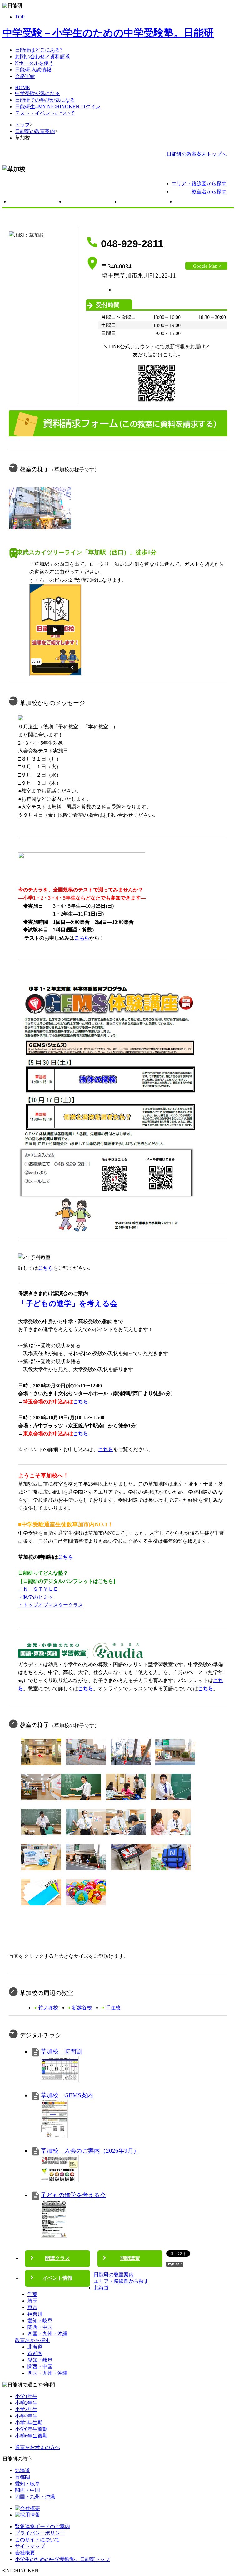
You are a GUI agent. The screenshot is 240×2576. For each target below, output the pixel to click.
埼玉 (32, 2301)
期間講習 (146, 203)
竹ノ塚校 (48, 2008)
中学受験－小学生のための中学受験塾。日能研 (108, 33)
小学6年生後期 (31, 2436)
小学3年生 (26, 2409)
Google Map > (207, 266)
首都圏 (35, 2353)
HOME (22, 87)
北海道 (101, 2288)
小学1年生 (26, 2396)
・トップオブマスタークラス (51, 1605)
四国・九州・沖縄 (47, 2334)
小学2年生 (26, 2403)
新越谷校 (82, 2008)
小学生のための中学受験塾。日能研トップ (62, 2559)
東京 (32, 2307)
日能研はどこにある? (39, 50)
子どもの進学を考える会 (73, 2195)
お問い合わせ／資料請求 (42, 56)
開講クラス (90, 203)
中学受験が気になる (37, 93)
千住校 (113, 2008)
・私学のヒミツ (36, 1597)
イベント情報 (201, 203)
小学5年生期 (29, 2423)
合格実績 (25, 76)
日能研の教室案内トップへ (197, 154)
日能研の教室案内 (35, 131)
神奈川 (35, 2314)
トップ (22, 125)
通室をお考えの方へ (37, 2447)
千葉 (32, 2294)
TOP (20, 17)
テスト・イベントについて (45, 113)
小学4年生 (26, 2416)
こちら (46, 1268)
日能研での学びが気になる (45, 100)
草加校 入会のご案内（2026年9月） (90, 2151)
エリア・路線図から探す (199, 184)
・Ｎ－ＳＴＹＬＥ (38, 1589)
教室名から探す (209, 192)
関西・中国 (40, 2327)
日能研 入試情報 (33, 70)
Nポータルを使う (34, 63)
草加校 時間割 (61, 2051)
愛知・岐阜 (40, 2321)
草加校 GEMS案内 (67, 2095)
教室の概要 (35, 203)
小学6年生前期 (31, 2429)
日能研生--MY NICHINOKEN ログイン (58, 107)
